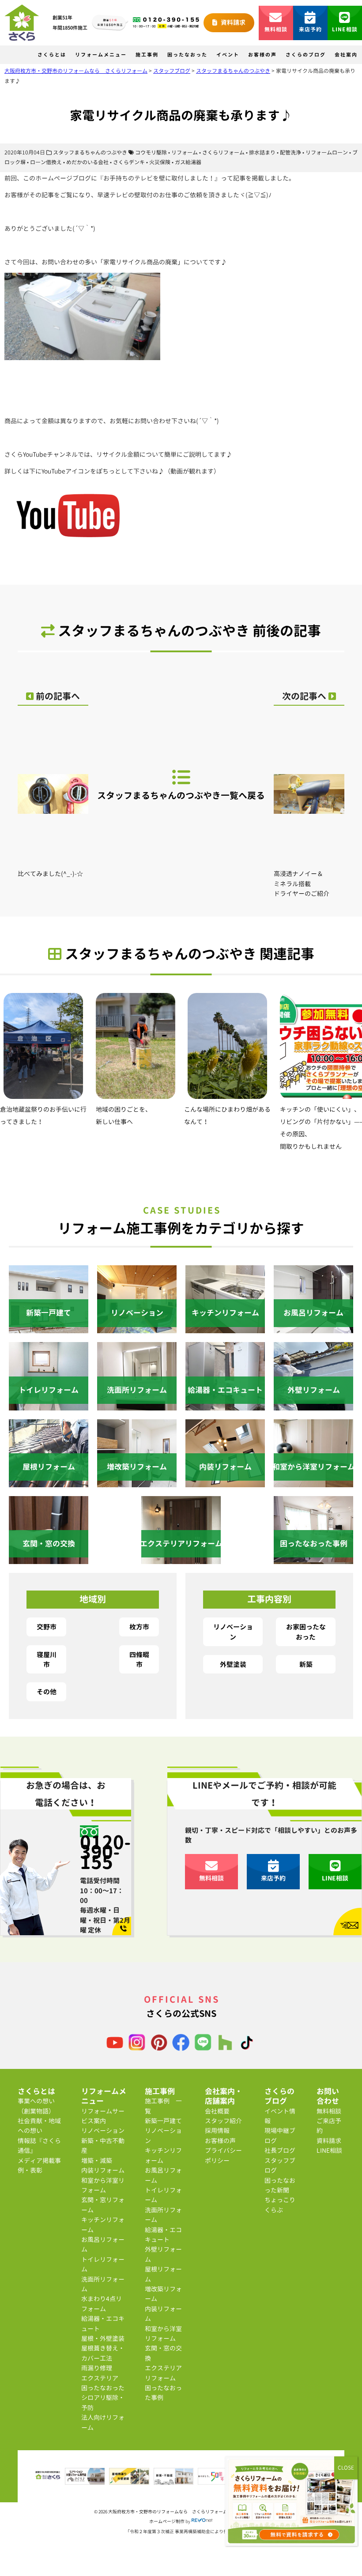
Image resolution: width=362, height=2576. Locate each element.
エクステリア (100, 2378)
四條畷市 (139, 1659)
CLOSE (346, 2468)
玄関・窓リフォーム (103, 2205)
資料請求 (232, 22)
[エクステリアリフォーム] (181, 1559)
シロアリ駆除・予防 (103, 2402)
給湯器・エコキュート (103, 2323)
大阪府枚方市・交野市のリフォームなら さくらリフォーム (168, 2512)
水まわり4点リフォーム (102, 2303)
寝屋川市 (47, 1659)
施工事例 (147, 55)
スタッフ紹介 (223, 2121)
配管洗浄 (290, 152)
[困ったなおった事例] (313, 1559)
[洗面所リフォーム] (137, 1405)
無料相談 (276, 29)
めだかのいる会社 (87, 162)
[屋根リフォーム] (49, 1482)
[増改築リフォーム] (137, 1482)
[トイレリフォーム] (49, 1405)
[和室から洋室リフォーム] (313, 1482)
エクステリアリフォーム (163, 2373)
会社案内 (346, 55)
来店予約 (311, 29)
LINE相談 (345, 29)
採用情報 (217, 2130)
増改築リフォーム (163, 2294)
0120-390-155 (106, 1852)
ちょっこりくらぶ (280, 2205)
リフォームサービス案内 (103, 2116)
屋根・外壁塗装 (103, 2338)
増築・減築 (97, 2160)
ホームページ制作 (167, 2521)
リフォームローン (327, 152)
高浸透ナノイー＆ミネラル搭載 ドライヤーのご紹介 (302, 884)
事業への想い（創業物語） (36, 2106)
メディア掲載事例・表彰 (39, 2165)
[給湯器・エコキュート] (225, 1405)
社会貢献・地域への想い (39, 2126)
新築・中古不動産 (103, 2145)
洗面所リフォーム (103, 2284)
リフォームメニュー (101, 55)
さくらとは (52, 55)
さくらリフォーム (223, 152)
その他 (47, 1692)
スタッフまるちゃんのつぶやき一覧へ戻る (181, 795)
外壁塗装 (233, 1664)
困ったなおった (187, 55)
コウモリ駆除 (151, 152)
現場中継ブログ (280, 2135)
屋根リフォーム (163, 2274)
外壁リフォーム (163, 2254)
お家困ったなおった (306, 1632)
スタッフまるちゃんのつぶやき (90, 152)
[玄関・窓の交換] (49, 1559)
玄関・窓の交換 (163, 2353)
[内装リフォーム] (225, 1482)
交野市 (47, 1627)
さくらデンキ (129, 162)
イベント (228, 55)
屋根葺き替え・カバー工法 (103, 2353)
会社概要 (217, 2111)
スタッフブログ (280, 2165)
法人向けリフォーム (103, 2422)
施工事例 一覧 (163, 2106)
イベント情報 (280, 2116)
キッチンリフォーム (103, 2224)
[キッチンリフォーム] (225, 1328)
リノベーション (233, 1632)
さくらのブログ (306, 55)
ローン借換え (46, 162)
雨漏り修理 (97, 2368)
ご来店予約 (329, 2126)
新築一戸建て (163, 2121)
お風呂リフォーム (103, 2244)
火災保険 (160, 162)
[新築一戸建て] (49, 1328)
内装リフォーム (103, 2170)
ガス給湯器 (188, 162)
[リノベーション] (137, 1328)
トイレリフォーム (103, 2264)
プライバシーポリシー (223, 2155)
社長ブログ (280, 2150)
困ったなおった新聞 (280, 2185)
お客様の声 (262, 55)
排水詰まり (262, 152)
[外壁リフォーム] (313, 1405)
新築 (306, 1664)
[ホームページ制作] (202, 2521)
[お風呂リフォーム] (313, 1328)
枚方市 (139, 1627)
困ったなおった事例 (163, 2393)
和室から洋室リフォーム (103, 2185)
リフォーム (185, 152)
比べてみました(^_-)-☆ (50, 874)
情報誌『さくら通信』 (39, 2145)
